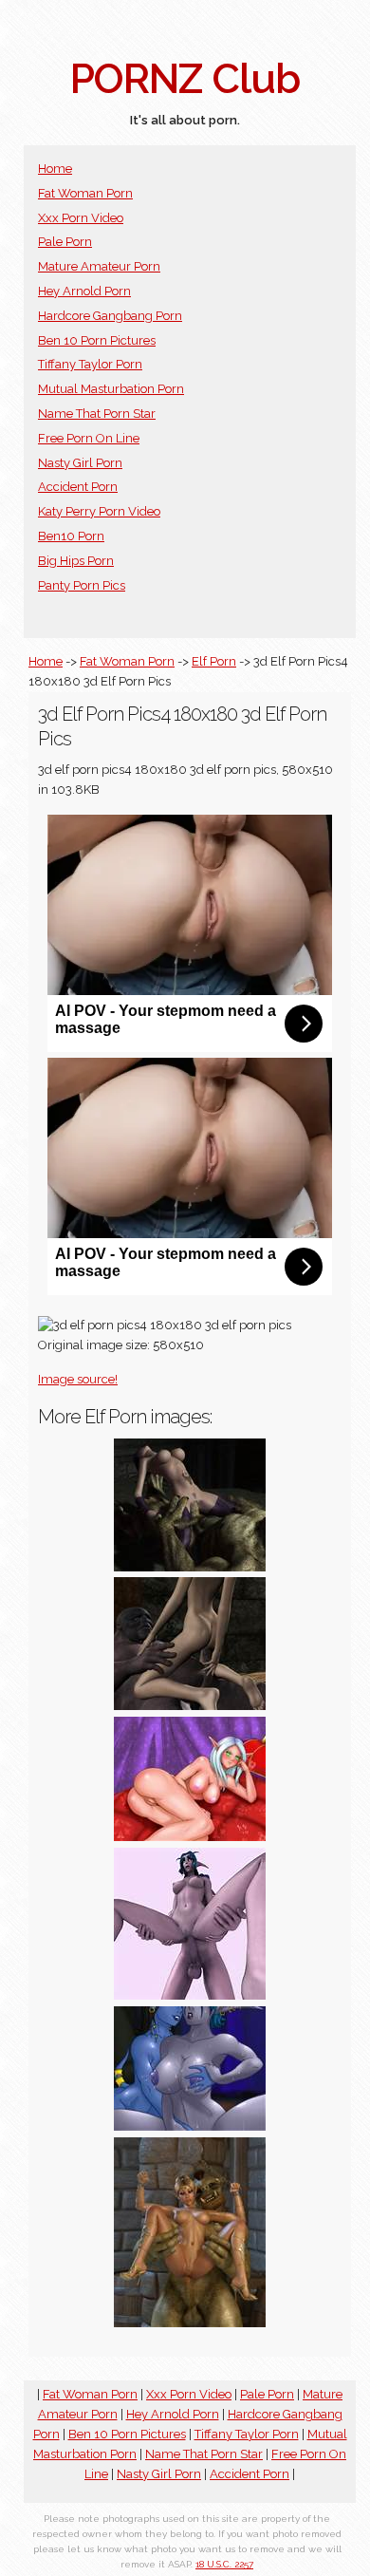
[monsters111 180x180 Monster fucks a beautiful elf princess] (190, 2323)
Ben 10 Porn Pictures (97, 340)
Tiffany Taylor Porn (90, 364)
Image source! (78, 1379)
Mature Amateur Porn (99, 266)
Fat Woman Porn (85, 193)
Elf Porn (214, 661)
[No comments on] (190, 1567)
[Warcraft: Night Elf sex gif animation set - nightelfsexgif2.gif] (190, 1995)
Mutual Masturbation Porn (111, 389)
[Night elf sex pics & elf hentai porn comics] (190, 1837)
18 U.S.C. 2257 (224, 2564)
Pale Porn (65, 242)
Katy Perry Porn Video (99, 511)
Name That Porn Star (97, 414)
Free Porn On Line (89, 438)
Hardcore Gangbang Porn (110, 316)
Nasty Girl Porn (80, 463)
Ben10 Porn (71, 536)
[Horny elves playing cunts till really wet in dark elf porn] (190, 2126)
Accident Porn (78, 487)
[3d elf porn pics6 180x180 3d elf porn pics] (190, 1706)
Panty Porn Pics (82, 585)
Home (55, 169)
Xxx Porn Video (81, 218)
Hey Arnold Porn (84, 291)
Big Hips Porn (76, 561)
